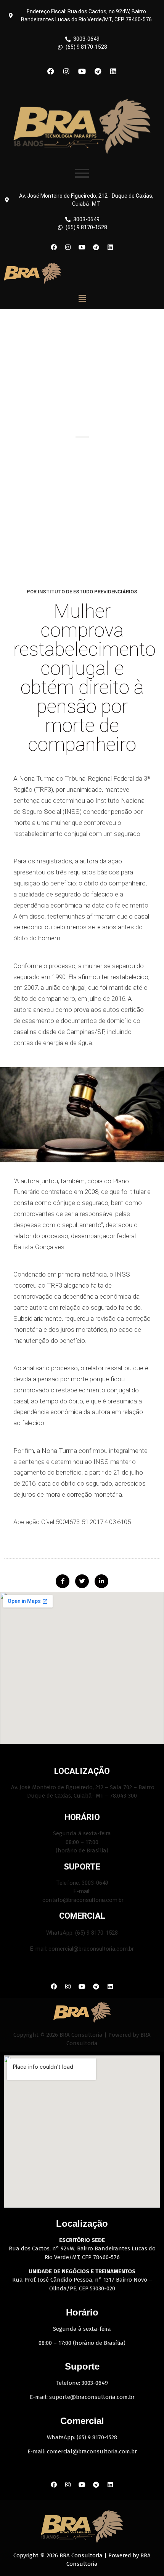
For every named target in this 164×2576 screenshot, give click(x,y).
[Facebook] (51, 71)
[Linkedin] (113, 71)
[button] (82, 298)
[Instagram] (66, 71)
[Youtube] (82, 71)
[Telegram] (98, 71)
